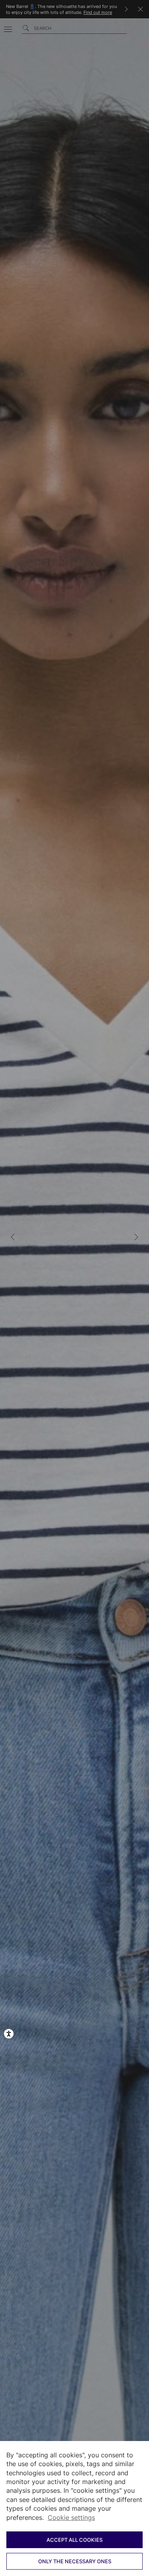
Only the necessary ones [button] (75, 2561)
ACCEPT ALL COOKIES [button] (74, 2540)
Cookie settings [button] (71, 2517)
